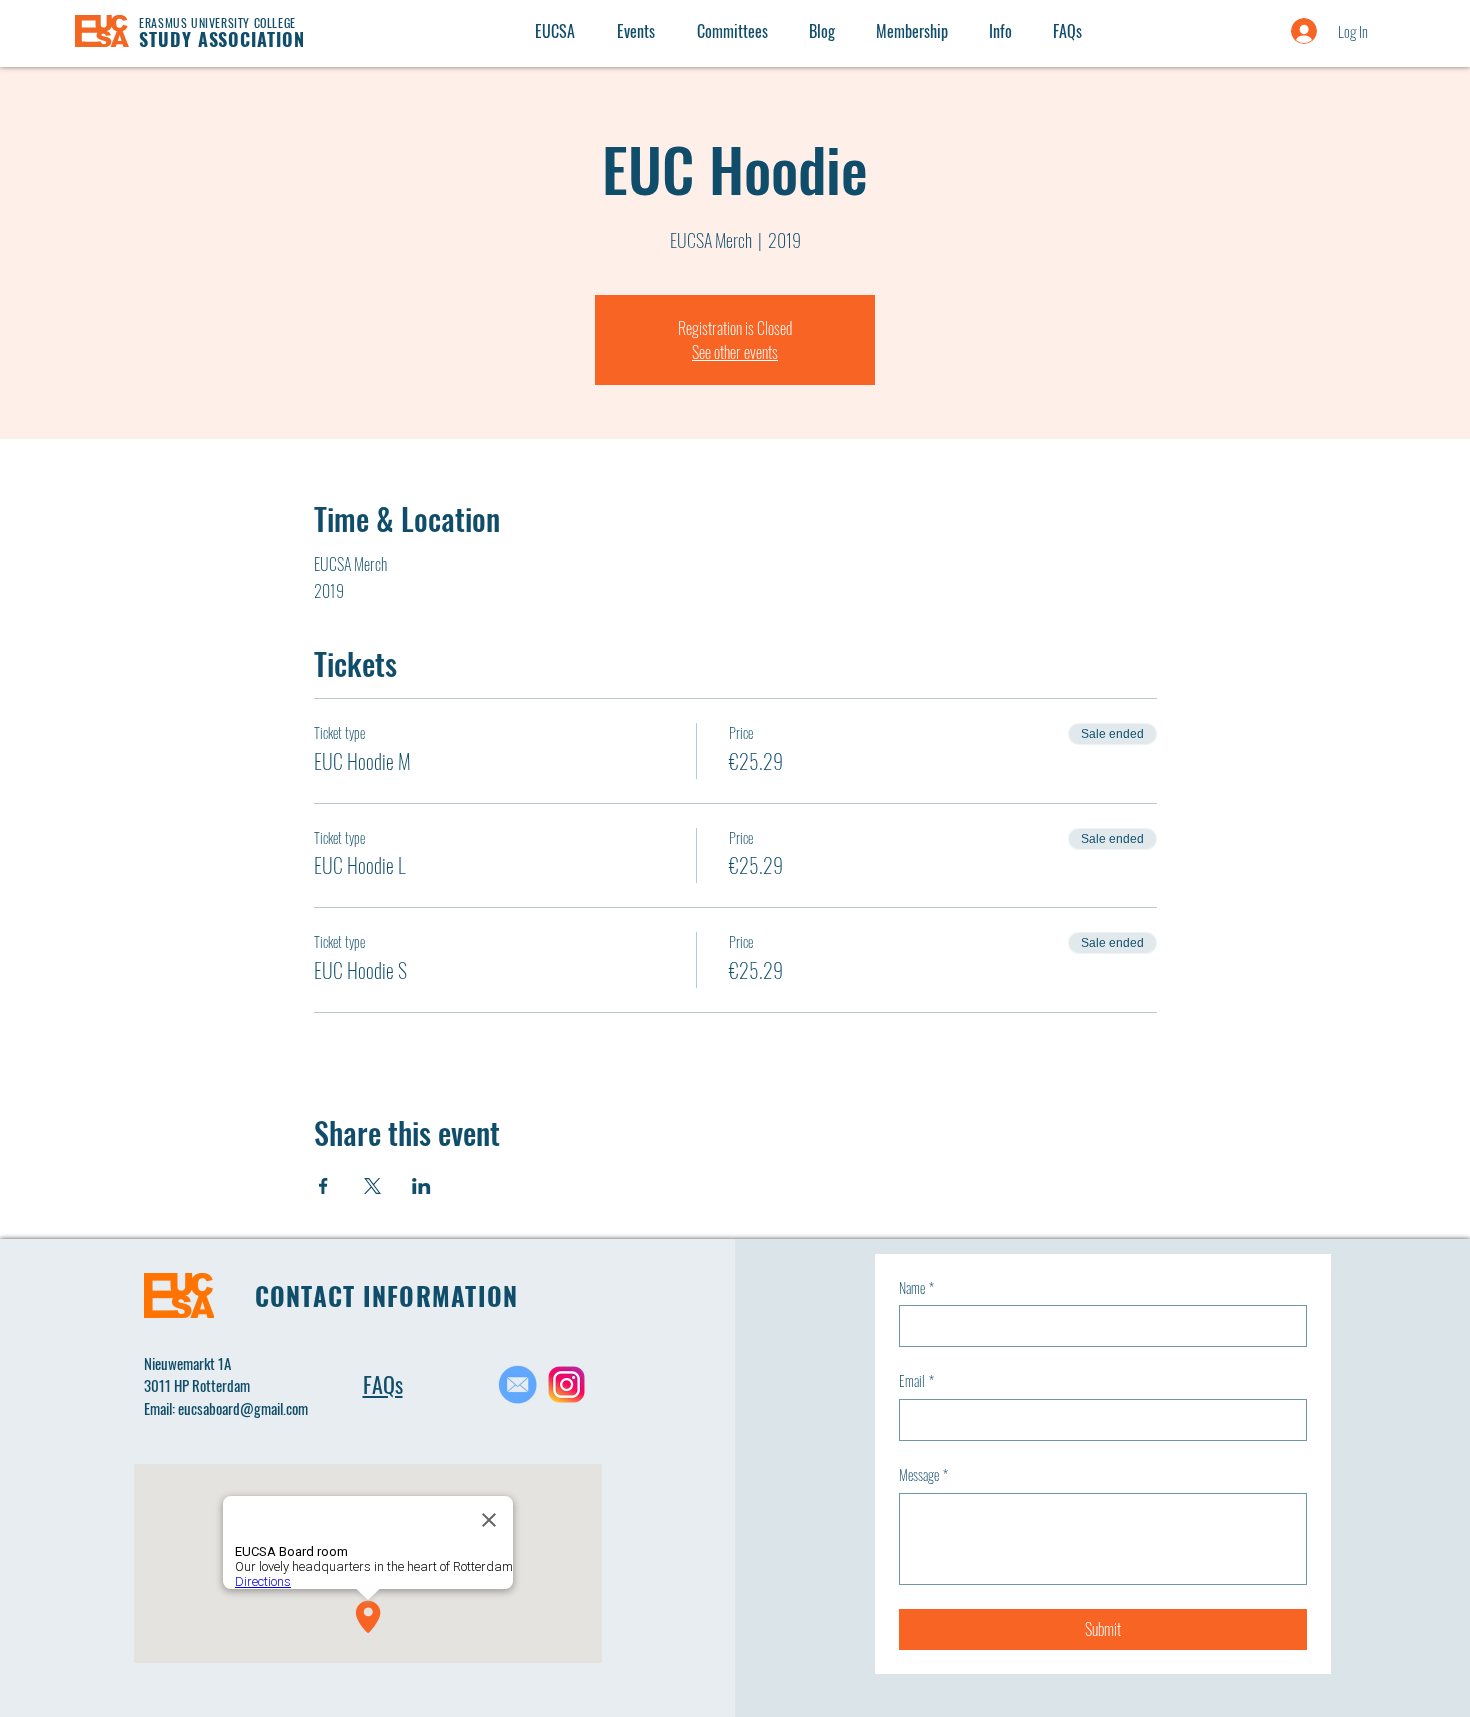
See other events (735, 352)
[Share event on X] (372, 1186)
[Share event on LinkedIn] (421, 1186)
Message (923, 1475)
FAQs (383, 1384)
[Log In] (1284, 31)
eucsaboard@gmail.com (243, 1408)
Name (916, 1288)
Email (916, 1381)
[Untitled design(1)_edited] (517, 1384)
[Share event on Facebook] (323, 1186)
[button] (1000, 31)
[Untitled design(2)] (566, 1384)
